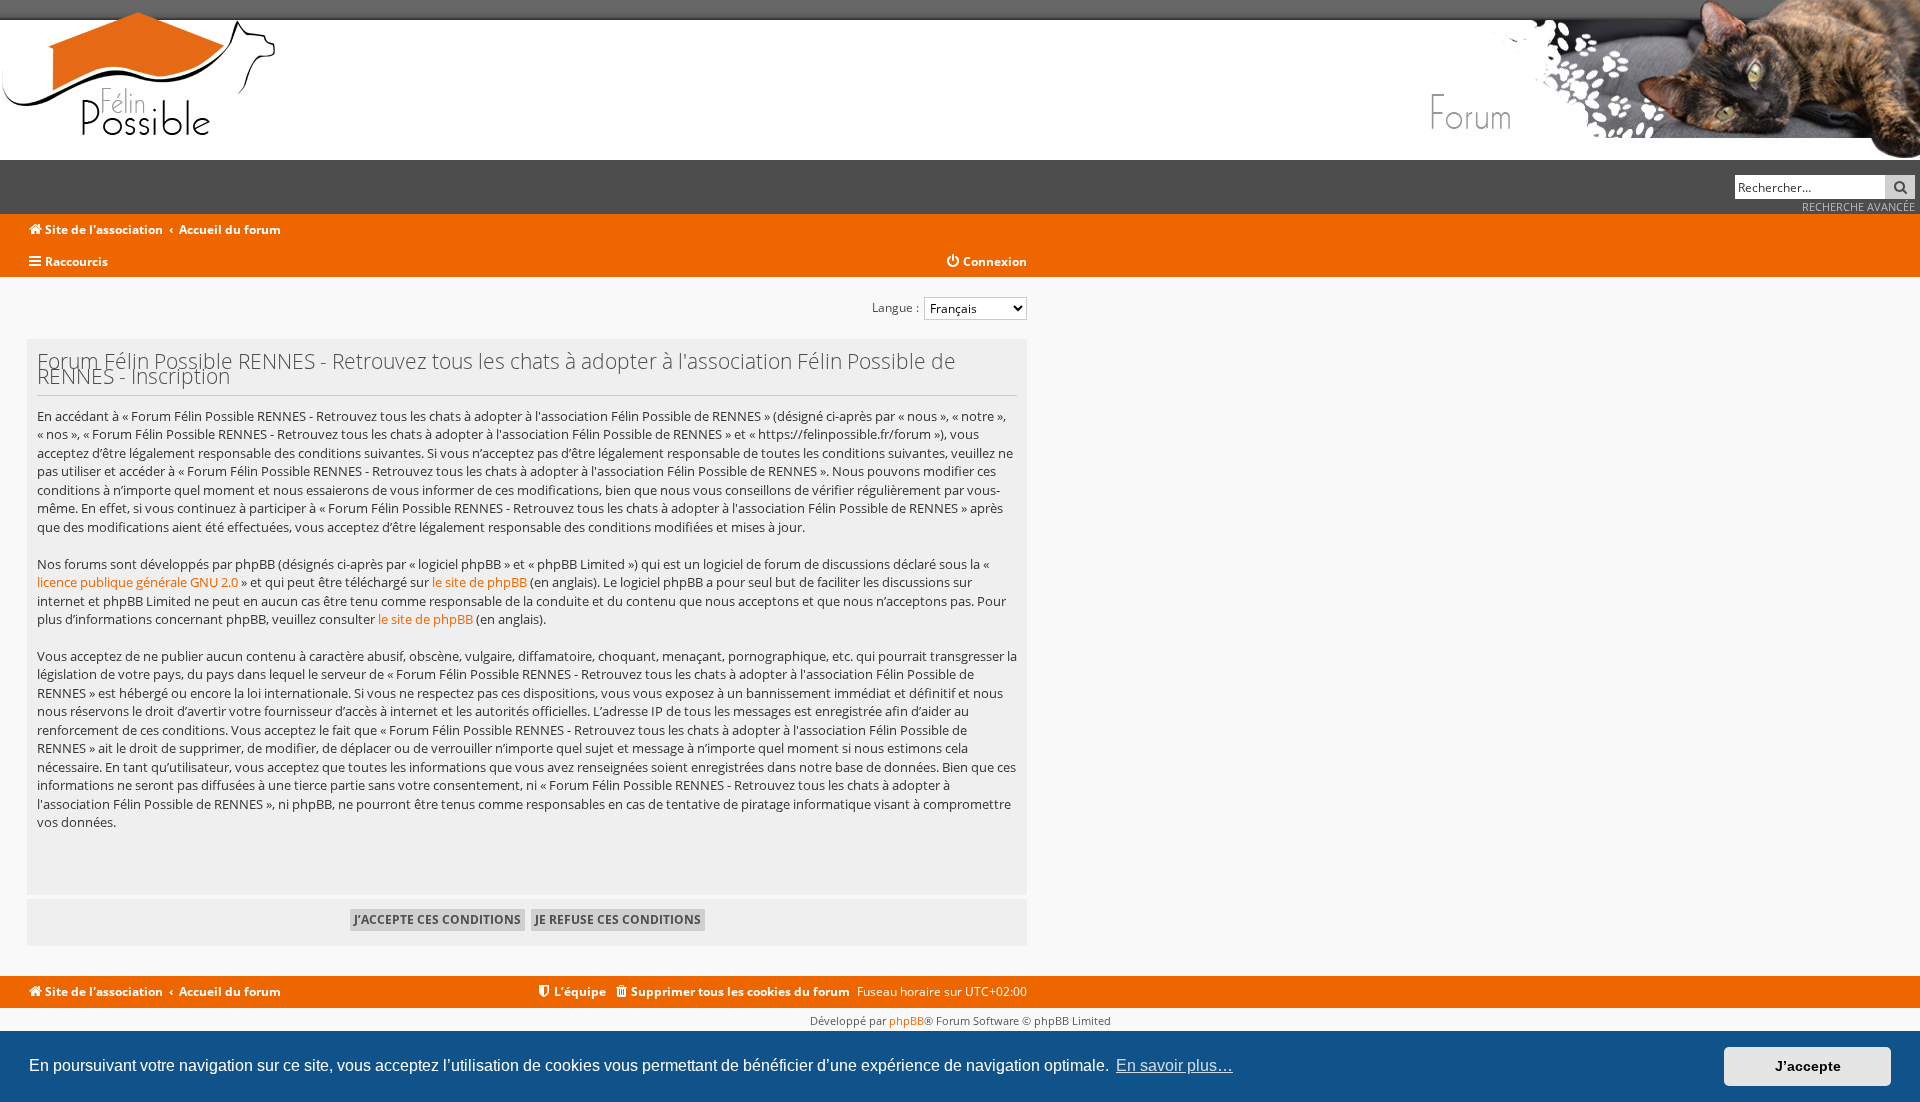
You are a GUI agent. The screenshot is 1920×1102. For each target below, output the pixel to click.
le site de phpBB (479, 582)
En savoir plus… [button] (1174, 1065)
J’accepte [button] (1808, 1066)
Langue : (895, 307)
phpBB (906, 1020)
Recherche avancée (1858, 206)
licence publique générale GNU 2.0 (137, 582)
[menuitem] (986, 262)
